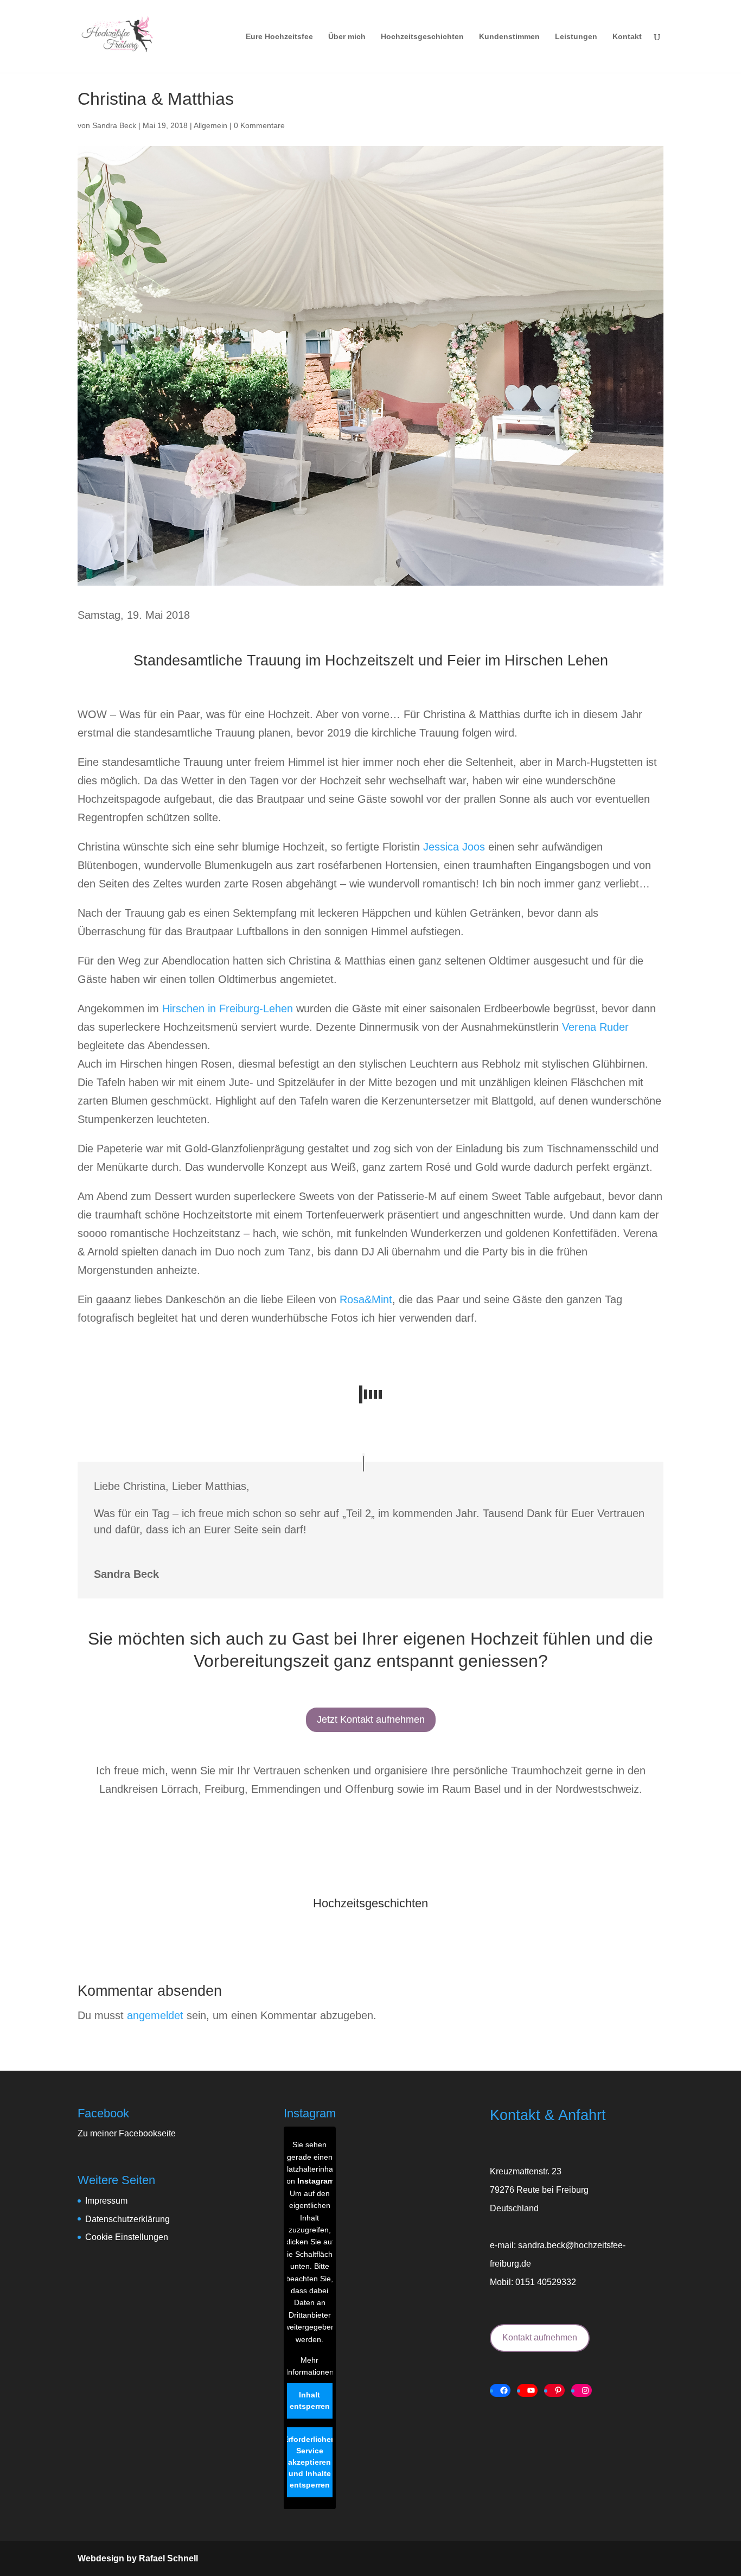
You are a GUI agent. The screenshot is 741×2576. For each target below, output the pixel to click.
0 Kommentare (259, 125)
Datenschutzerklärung (127, 2219)
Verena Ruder (595, 1027)
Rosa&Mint (366, 1299)
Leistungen (576, 37)
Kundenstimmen (509, 37)
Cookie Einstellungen (127, 2237)
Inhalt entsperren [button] (310, 2400)
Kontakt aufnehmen (540, 2337)
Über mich (347, 37)
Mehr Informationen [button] (310, 2366)
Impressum (106, 2201)
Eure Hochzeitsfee (279, 37)
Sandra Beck (114, 125)
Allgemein (210, 125)
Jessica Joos (454, 847)
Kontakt (627, 37)
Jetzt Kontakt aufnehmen (371, 1720)
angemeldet (155, 2015)
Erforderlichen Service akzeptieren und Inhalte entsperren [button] (309, 2462)
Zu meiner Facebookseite (127, 2133)
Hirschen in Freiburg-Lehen (228, 1008)
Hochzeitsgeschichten (422, 37)
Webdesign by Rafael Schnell (138, 2558)
